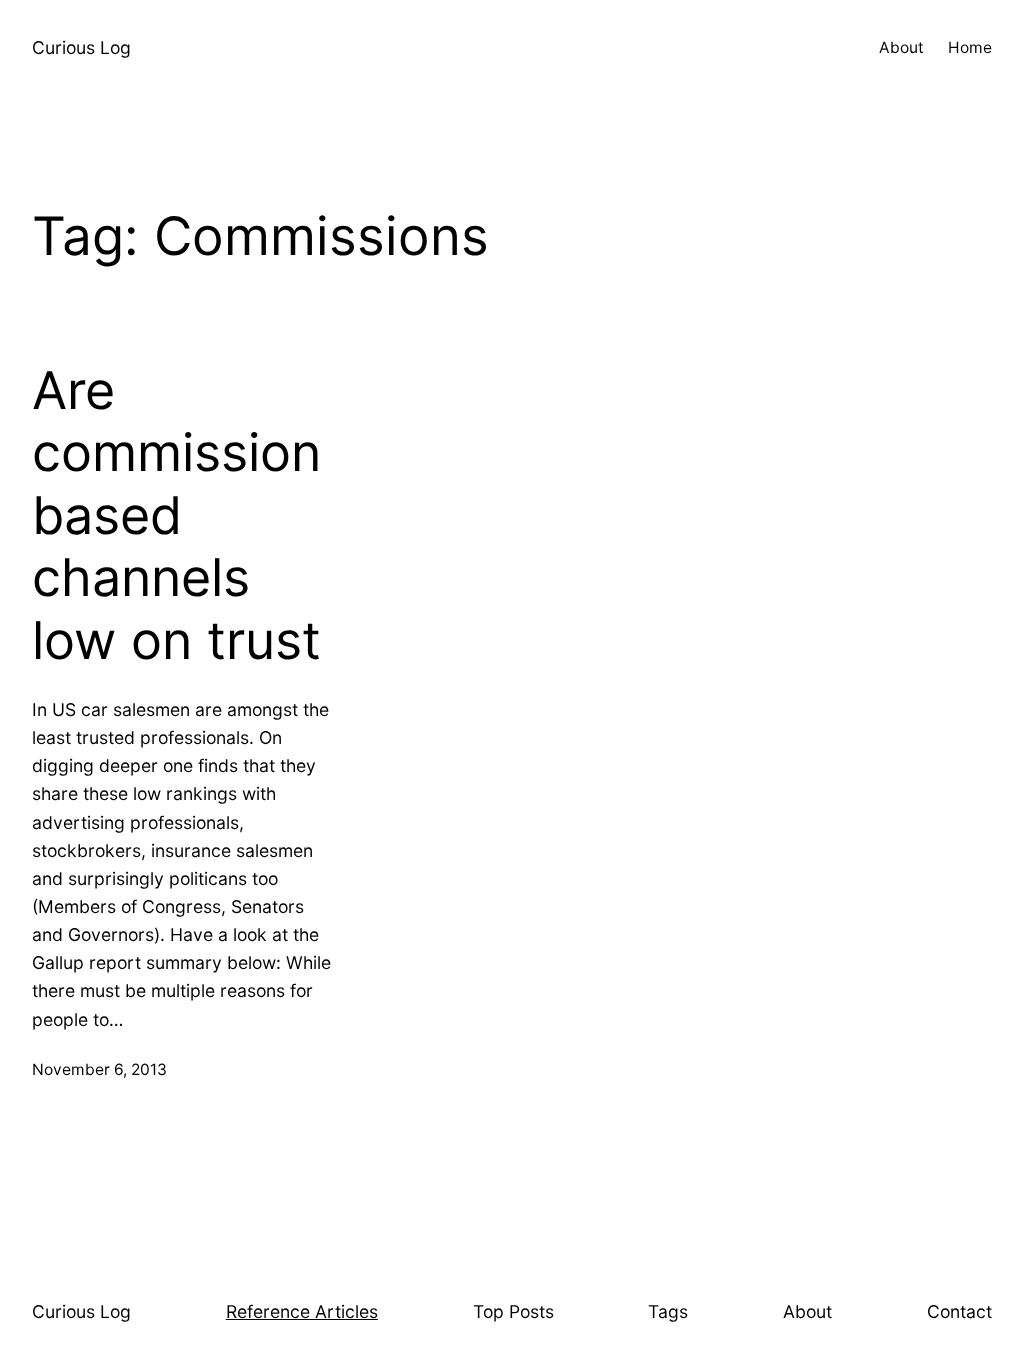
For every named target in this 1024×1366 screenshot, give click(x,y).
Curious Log (81, 47)
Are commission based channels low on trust (176, 516)
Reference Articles (302, 1311)
